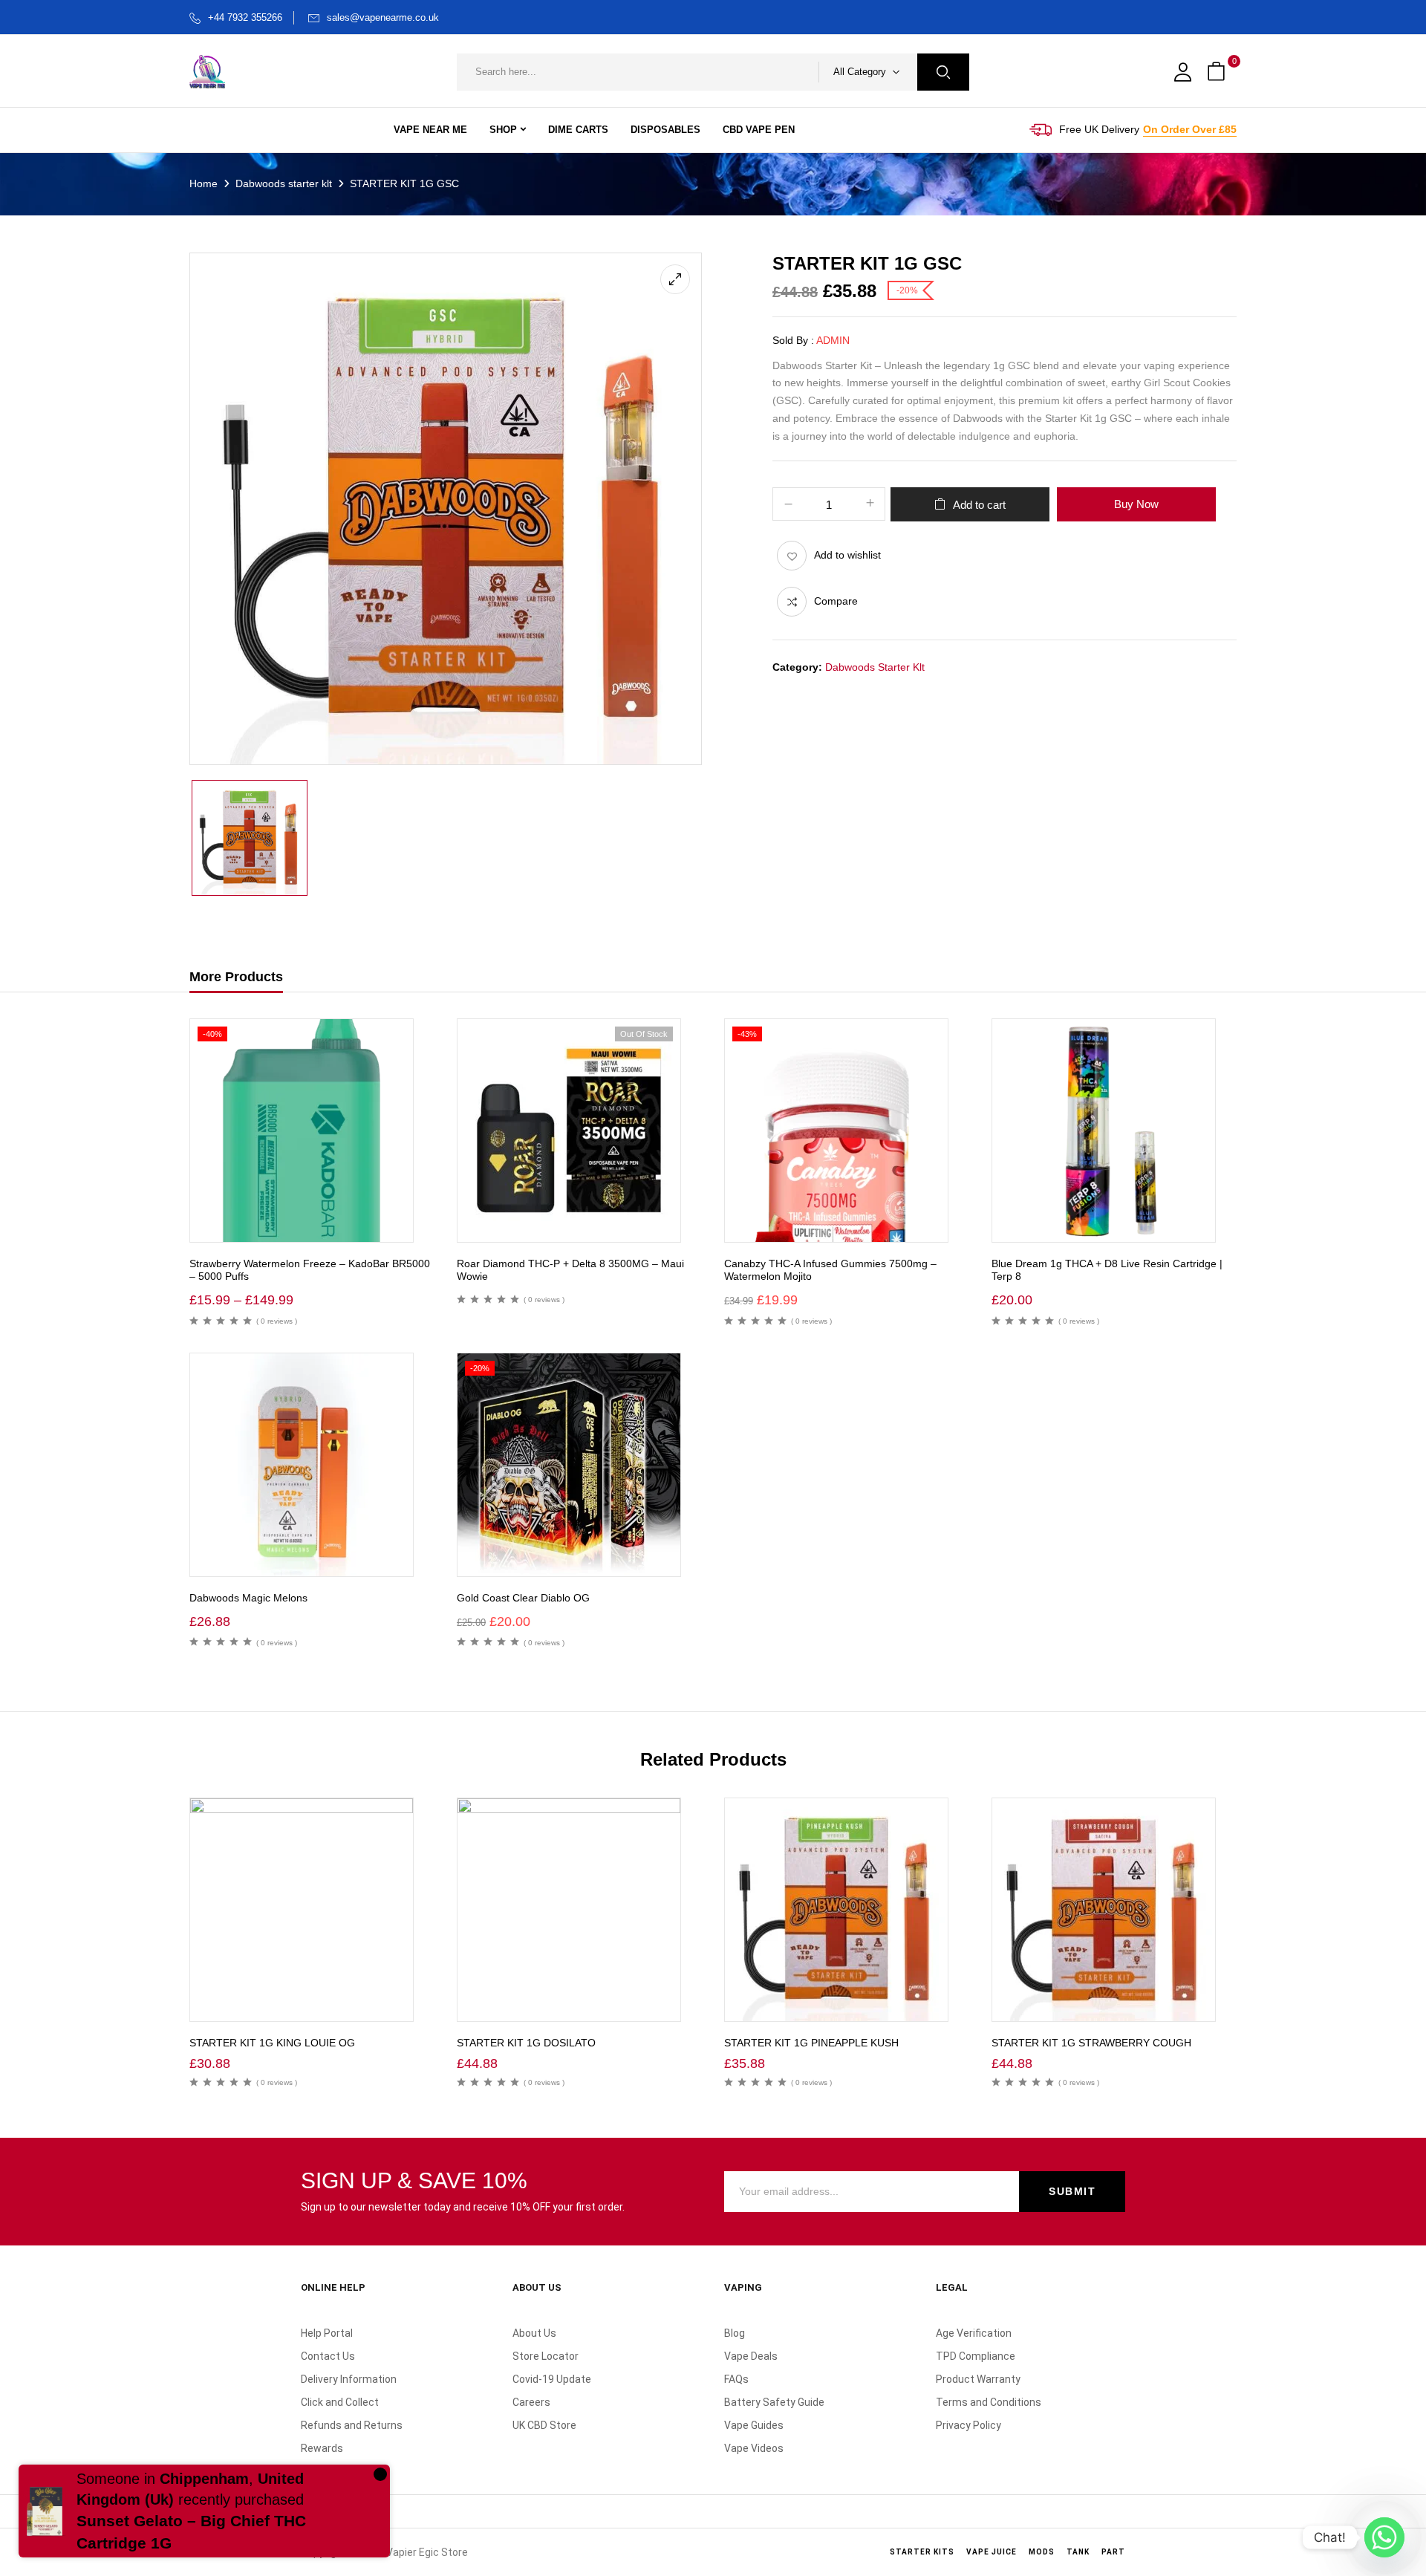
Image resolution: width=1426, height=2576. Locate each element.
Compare (836, 601)
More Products (236, 977)
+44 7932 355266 (245, 17)
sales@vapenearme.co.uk (383, 17)
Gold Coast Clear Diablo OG (523, 1598)
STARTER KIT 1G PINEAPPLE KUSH (811, 2043)
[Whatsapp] (1384, 2537)
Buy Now (1136, 504)
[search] (943, 72)
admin (833, 340)
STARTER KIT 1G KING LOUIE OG (272, 2043)
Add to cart (979, 505)
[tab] (236, 979)
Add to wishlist (847, 555)
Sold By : (793, 340)
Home (204, 183)
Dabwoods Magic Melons (248, 1598)
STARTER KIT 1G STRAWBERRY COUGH (1091, 2043)
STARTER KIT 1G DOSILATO (526, 2043)
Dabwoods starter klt (284, 183)
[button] (1218, 72)
